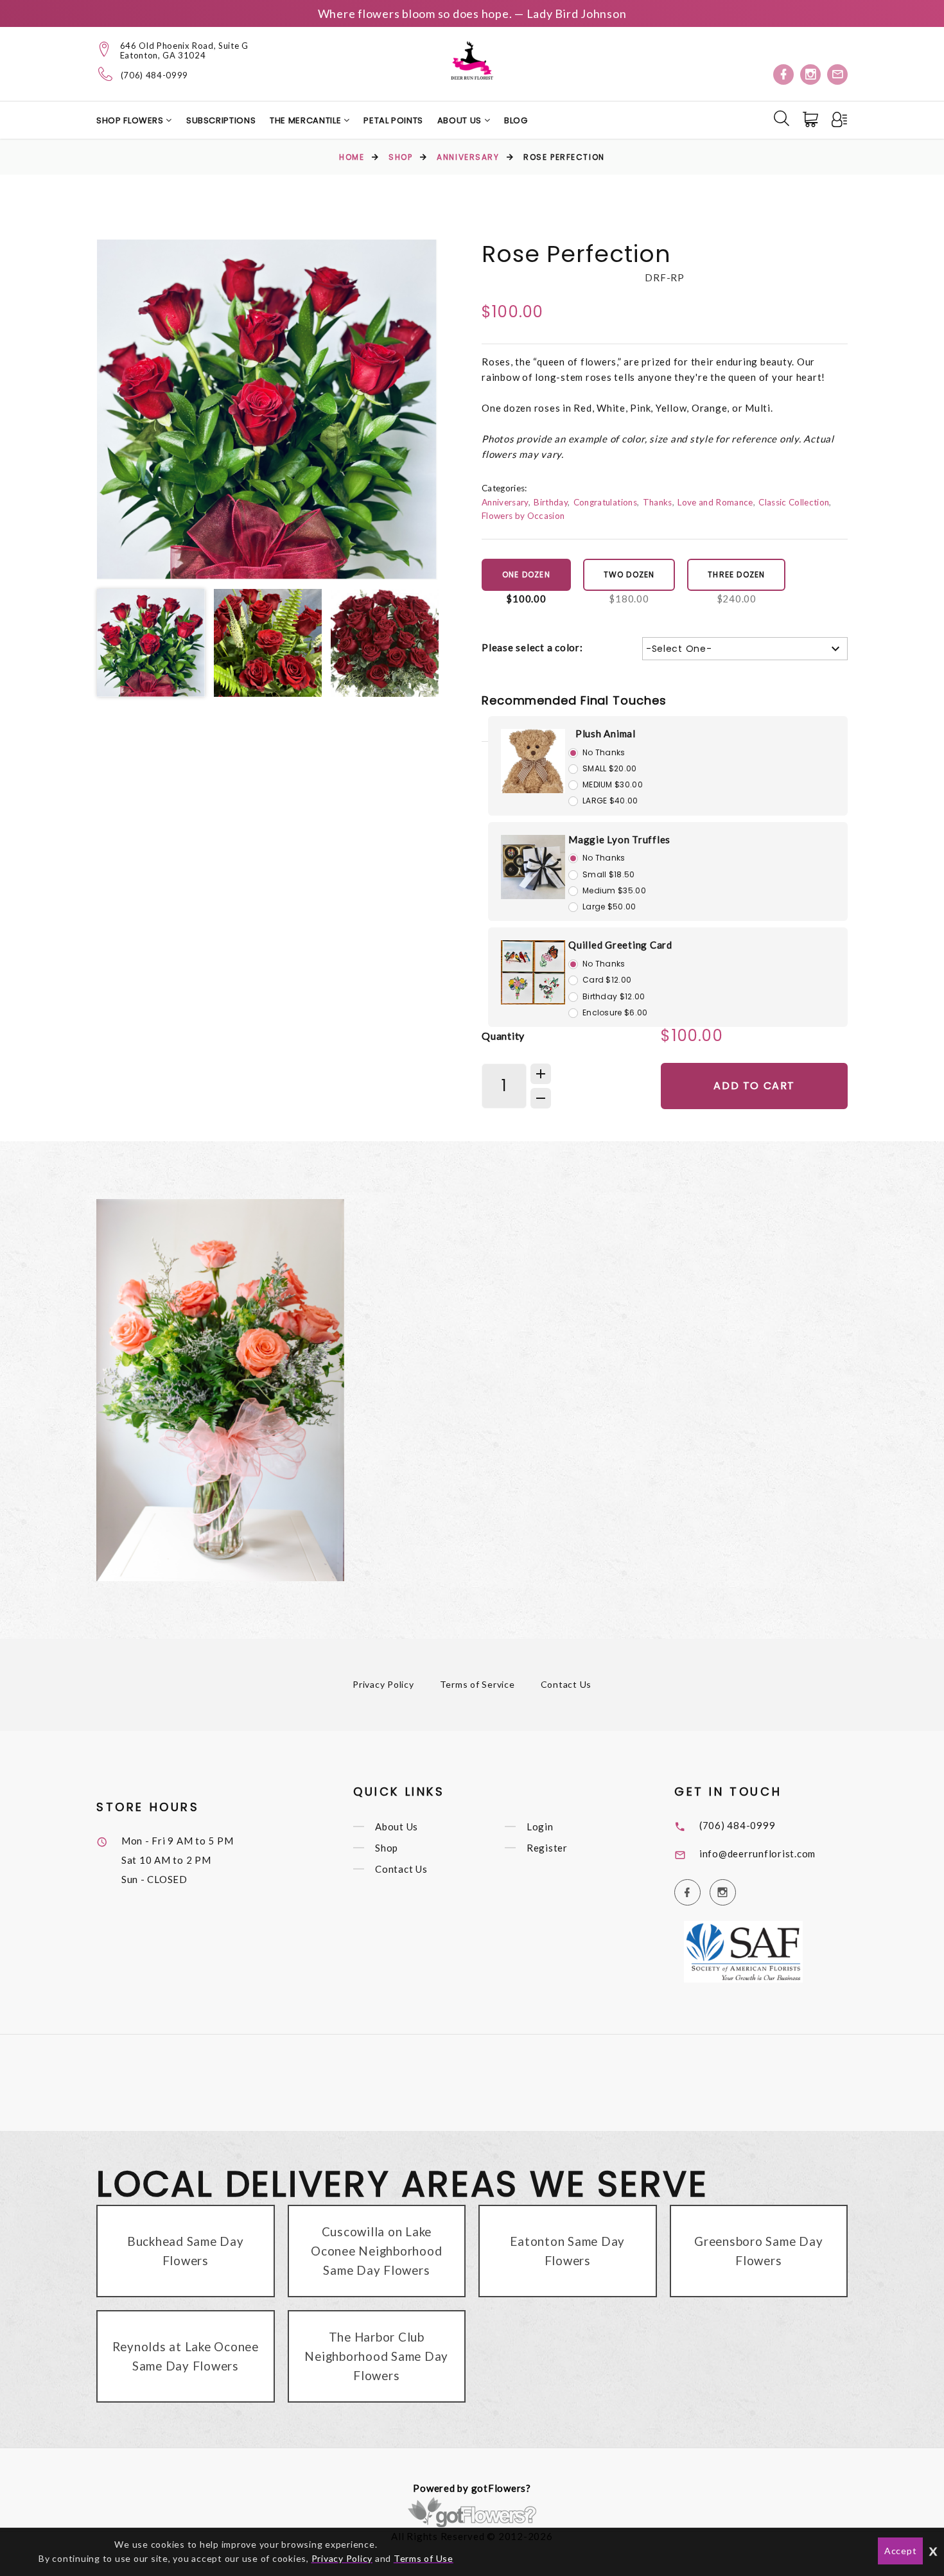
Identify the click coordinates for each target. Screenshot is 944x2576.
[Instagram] (810, 74)
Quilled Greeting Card (620, 945)
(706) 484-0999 (154, 75)
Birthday (551, 502)
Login (540, 1827)
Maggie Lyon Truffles (619, 839)
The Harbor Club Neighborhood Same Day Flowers (376, 2356)
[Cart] (812, 119)
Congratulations (605, 502)
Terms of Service (477, 1684)
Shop (400, 157)
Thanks (658, 502)
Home (352, 157)
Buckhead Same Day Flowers (186, 2251)
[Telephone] (106, 74)
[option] (267, 410)
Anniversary (468, 157)
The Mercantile (307, 120)
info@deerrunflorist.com (757, 1853)
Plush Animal (606, 733)
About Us (461, 120)
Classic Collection (794, 502)
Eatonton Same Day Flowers (567, 2251)
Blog (516, 120)
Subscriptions (221, 120)
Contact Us (566, 1684)
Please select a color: (532, 647)
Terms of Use (424, 2558)
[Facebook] (783, 74)
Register (547, 1848)
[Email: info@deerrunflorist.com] (837, 74)
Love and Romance (715, 502)
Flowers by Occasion (523, 516)
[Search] (782, 118)
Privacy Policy (383, 1684)
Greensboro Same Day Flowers (758, 2251)
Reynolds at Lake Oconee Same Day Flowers (186, 2356)
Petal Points (393, 120)
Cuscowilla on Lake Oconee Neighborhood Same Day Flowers (376, 2251)
